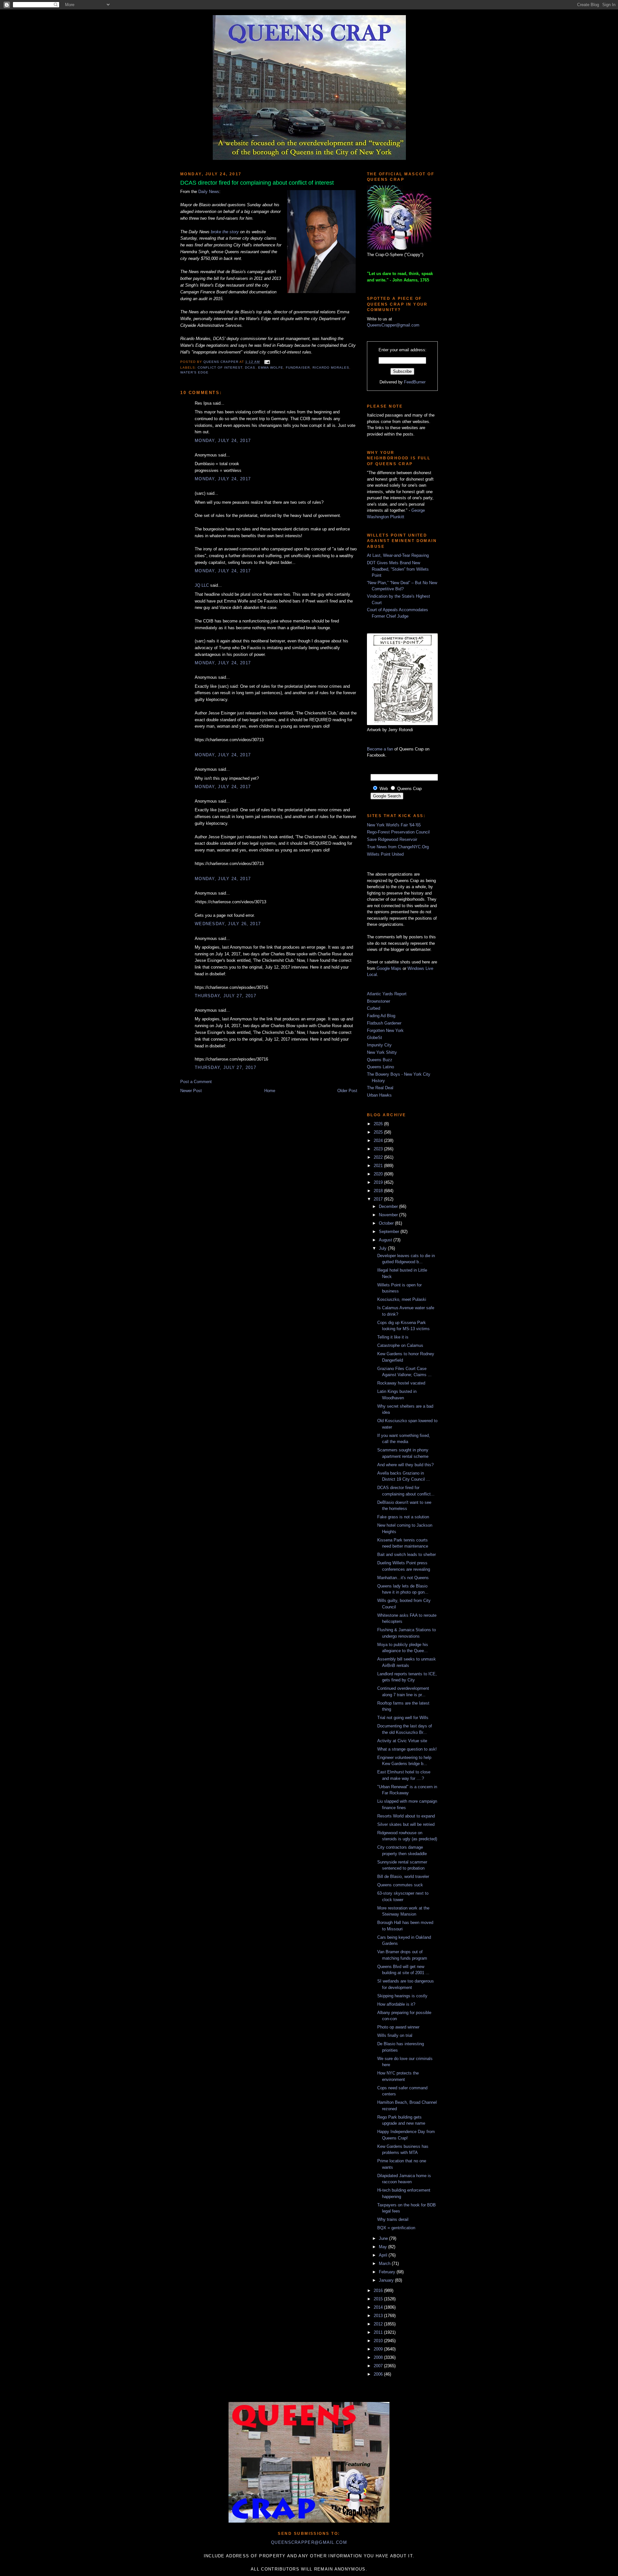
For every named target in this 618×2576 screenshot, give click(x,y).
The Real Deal (380, 1088)
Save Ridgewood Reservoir (392, 839)
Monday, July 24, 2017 (223, 441)
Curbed (374, 1008)
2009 (379, 2349)
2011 (379, 2332)
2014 (379, 2307)
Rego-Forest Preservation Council (398, 832)
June (384, 2238)
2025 (379, 1132)
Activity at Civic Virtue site (402, 1741)
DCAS (250, 368)
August (386, 1240)
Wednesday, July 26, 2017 (228, 924)
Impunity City (379, 1045)
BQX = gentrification (396, 2228)
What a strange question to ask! (407, 1749)
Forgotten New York (385, 1030)
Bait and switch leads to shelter (407, 1555)
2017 (379, 1199)
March (385, 2263)
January (387, 2280)
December (389, 1206)
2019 (379, 1182)
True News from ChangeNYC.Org (398, 847)
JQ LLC (202, 585)
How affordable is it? (396, 2004)
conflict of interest (220, 368)
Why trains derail (393, 2219)
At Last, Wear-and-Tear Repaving (398, 555)
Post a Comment (196, 1082)
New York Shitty (382, 1052)
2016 (379, 2291)
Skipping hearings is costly (402, 1996)
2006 (379, 2374)
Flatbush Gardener (384, 1023)
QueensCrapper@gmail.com (393, 325)
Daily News (209, 192)
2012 (379, 2324)
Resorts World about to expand (406, 1816)
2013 (379, 2316)
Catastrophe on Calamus (400, 1345)
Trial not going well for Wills (403, 1718)
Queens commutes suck (400, 1885)
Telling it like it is (393, 1337)
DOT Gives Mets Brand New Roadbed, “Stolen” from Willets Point (398, 569)
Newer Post (191, 1091)
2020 (379, 1174)
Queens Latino (380, 1067)
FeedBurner (415, 382)
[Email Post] (266, 362)
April (384, 2255)
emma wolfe (271, 368)
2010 (379, 2341)
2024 (379, 1141)
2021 (379, 1166)
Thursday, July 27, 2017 (225, 996)
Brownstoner (379, 1001)
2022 (379, 1157)
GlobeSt (375, 1038)
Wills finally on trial (395, 2035)
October (387, 1223)
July (383, 1248)
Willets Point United (385, 854)
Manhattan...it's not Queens (403, 1578)
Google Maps (389, 968)
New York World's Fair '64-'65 (394, 825)
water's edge (194, 372)
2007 (379, 2366)
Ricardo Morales (331, 368)
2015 (379, 2299)
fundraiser (298, 368)
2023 (379, 1149)
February (388, 2272)
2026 (379, 1124)
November (389, 1215)
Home (270, 1091)
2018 (379, 1191)
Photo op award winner (398, 2027)
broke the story (225, 232)
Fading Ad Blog (381, 1016)
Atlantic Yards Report (387, 994)
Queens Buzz (380, 1060)
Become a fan (380, 749)
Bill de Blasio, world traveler (403, 1877)
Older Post (347, 1091)
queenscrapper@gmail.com (309, 2542)
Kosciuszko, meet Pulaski (402, 1299)
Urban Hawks (379, 1095)
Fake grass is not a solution (403, 1517)
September (390, 1232)
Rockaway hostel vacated (401, 1383)
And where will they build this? (405, 1465)
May (384, 2247)
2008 (379, 2357)
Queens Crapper (221, 362)
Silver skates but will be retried (406, 1824)
